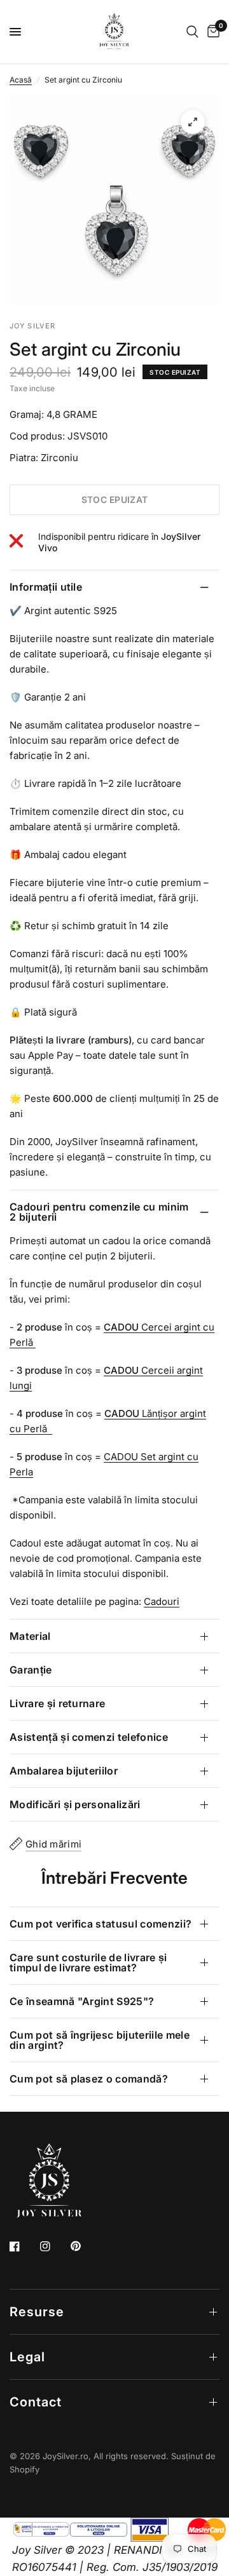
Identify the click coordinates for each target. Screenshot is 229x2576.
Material (30, 1636)
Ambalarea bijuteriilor (64, 1771)
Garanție (31, 1670)
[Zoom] (193, 122)
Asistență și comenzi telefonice (89, 1737)
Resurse (37, 2312)
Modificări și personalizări (75, 1804)
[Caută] (192, 32)
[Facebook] (24, 2246)
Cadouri (162, 1601)
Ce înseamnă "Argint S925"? (82, 2001)
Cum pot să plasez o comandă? (89, 2079)
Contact (36, 2402)
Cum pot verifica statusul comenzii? (101, 1924)
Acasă (21, 80)
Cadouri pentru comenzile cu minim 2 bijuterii (99, 1212)
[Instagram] (54, 2246)
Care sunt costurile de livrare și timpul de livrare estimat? (88, 1962)
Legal (27, 2357)
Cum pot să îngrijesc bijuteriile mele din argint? (100, 2040)
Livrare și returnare (57, 1703)
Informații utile (46, 587)
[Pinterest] (85, 2246)
